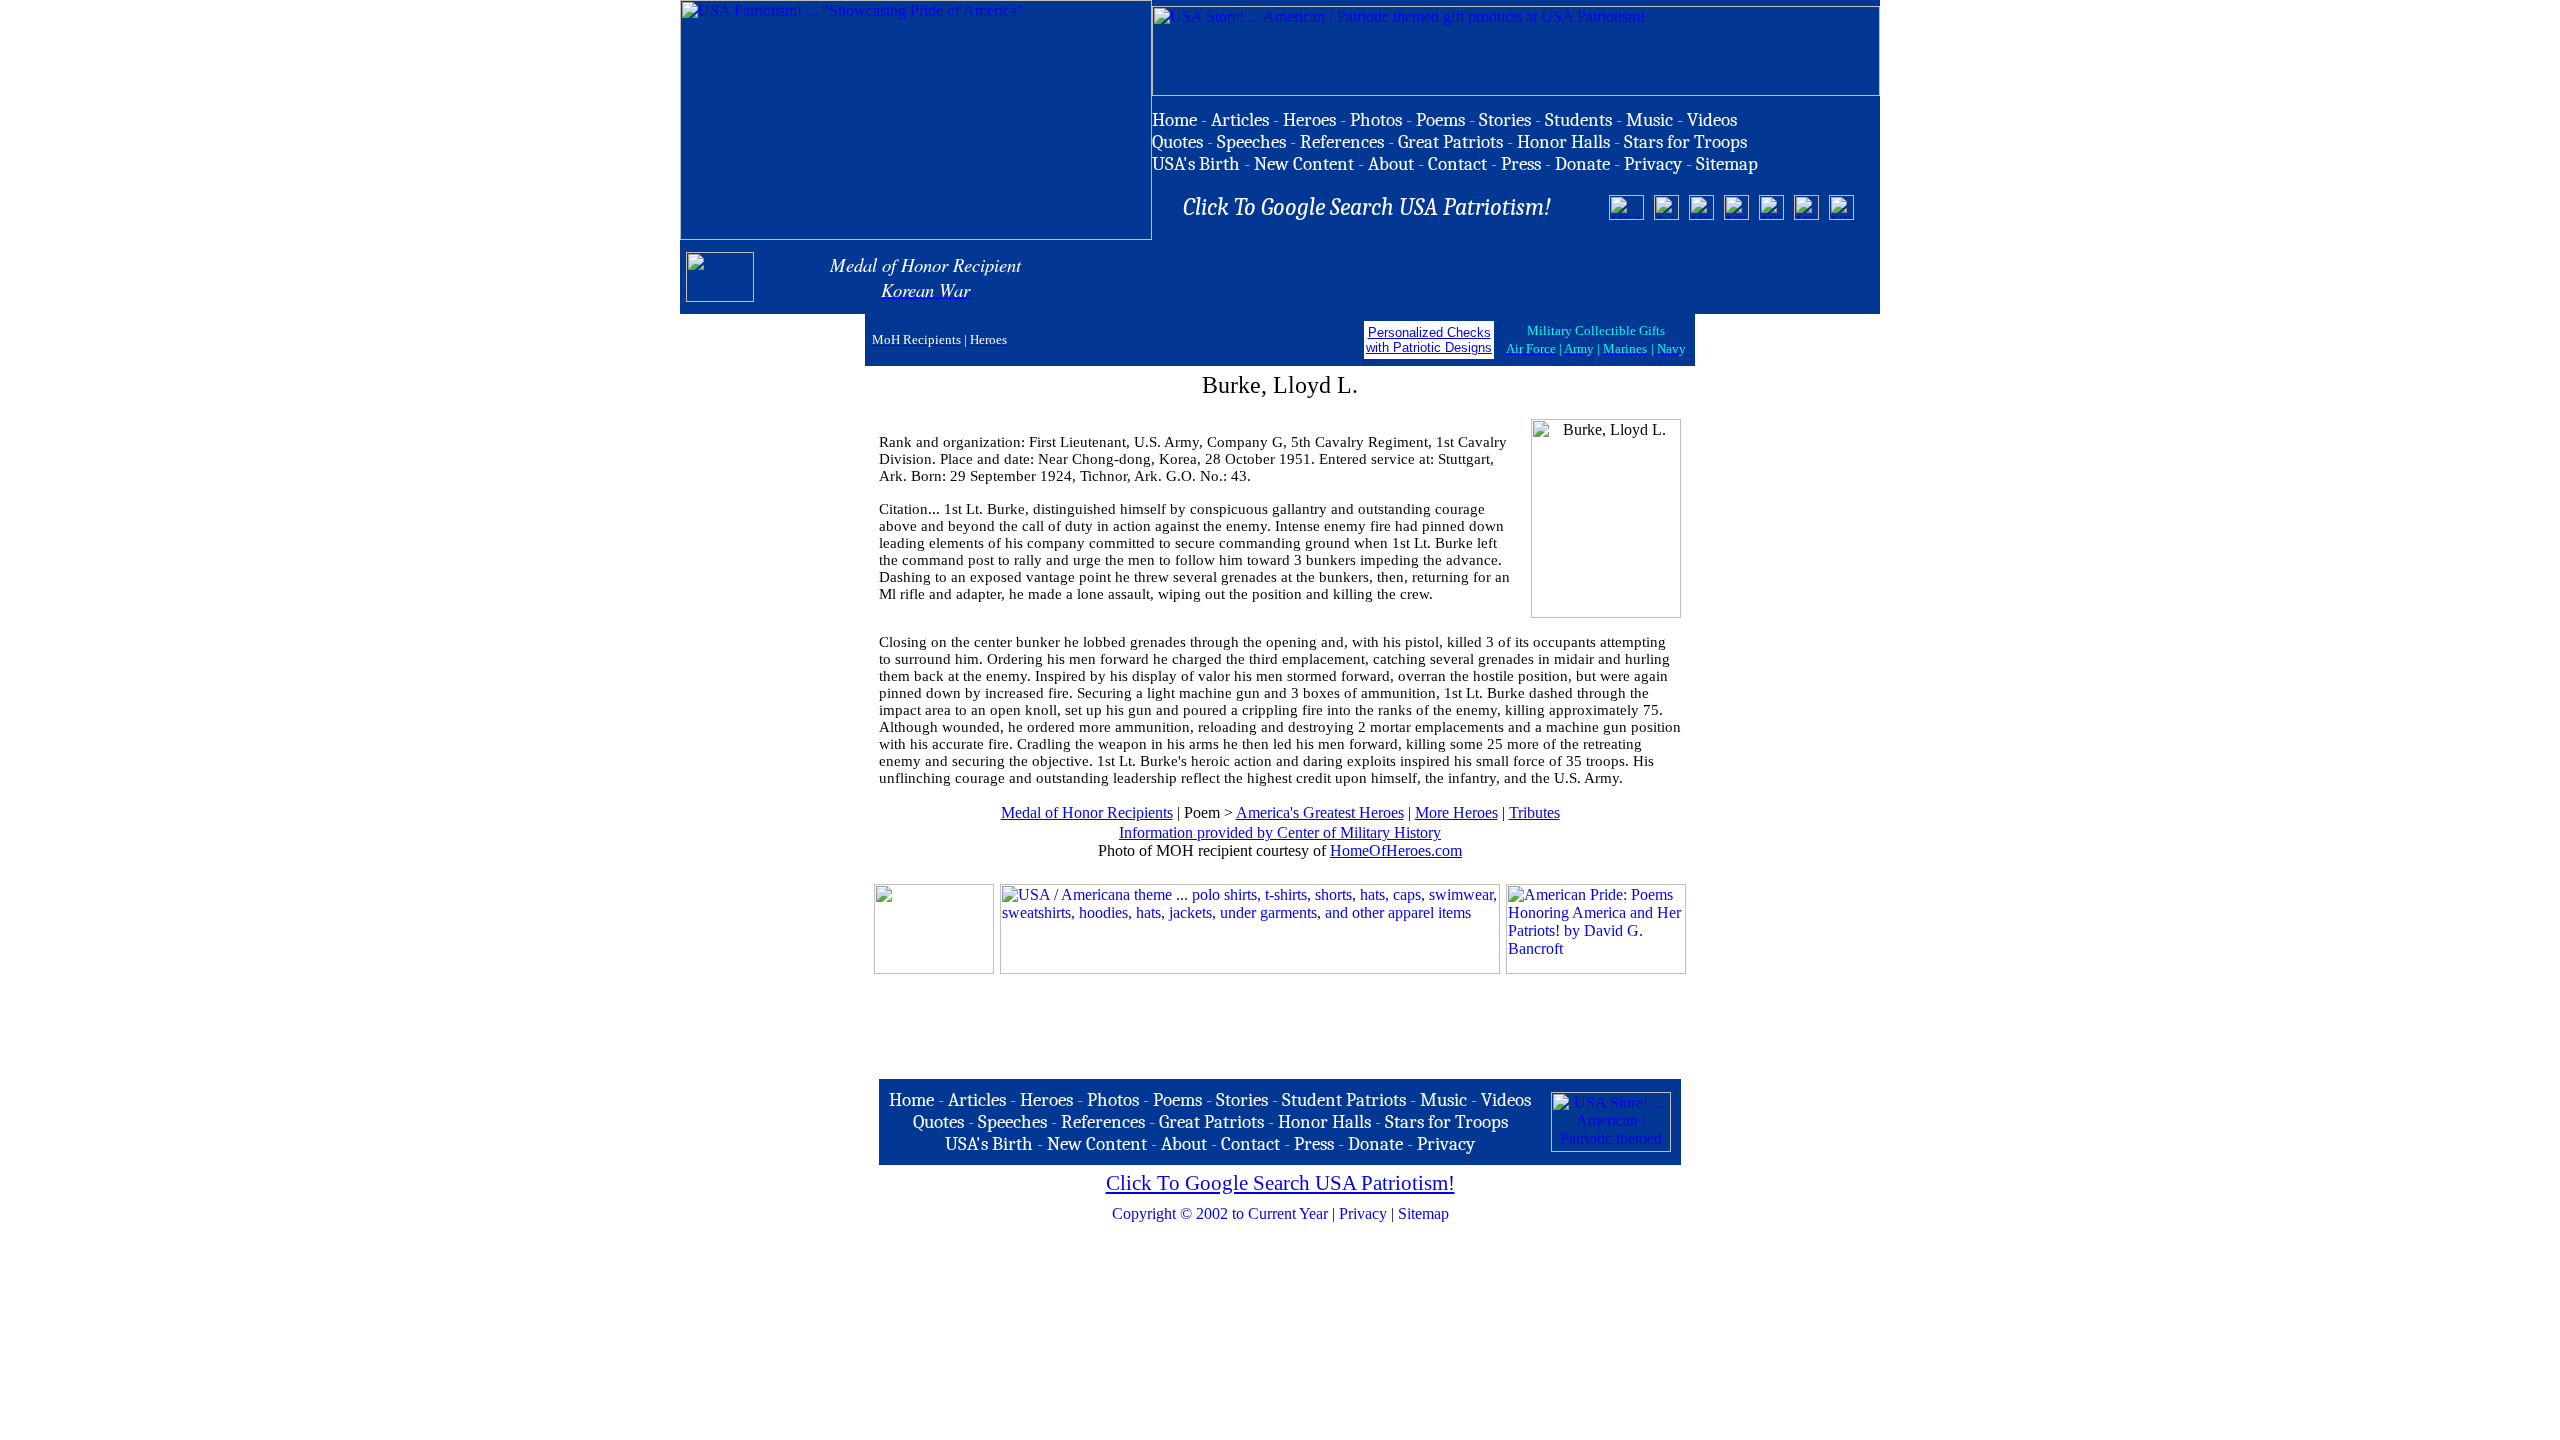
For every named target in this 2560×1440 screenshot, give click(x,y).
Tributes (1534, 812)
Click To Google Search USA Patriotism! (1280, 1183)
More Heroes (1456, 812)
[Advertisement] (1639, 277)
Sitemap (1423, 1213)
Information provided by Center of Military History (1280, 832)
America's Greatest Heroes (1320, 812)
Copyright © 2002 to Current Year (1220, 1213)
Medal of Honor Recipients (1087, 812)
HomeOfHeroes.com (1396, 850)
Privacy (1363, 1213)
